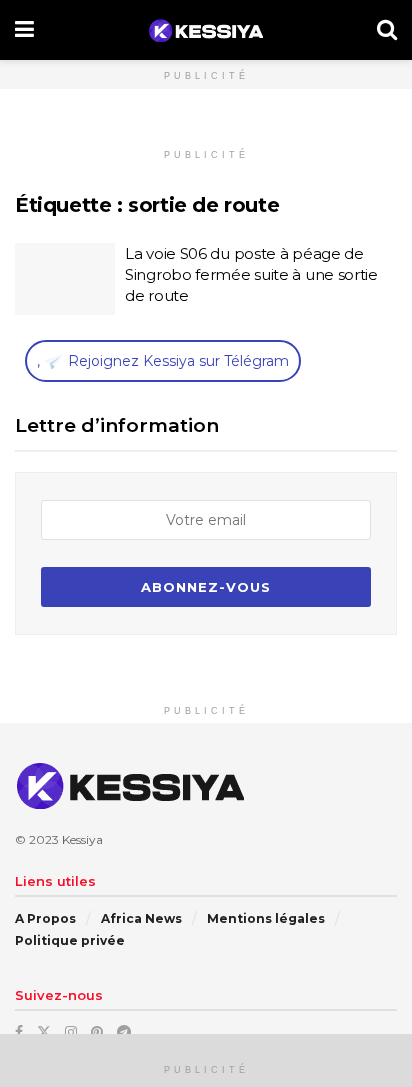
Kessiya (82, 839)
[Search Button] (387, 30)
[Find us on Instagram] (71, 1032)
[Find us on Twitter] (44, 1032)
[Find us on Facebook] (19, 1032)
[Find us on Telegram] (124, 1032)
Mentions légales (266, 918)
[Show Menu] (24, 30)
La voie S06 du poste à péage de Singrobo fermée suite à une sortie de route (251, 274)
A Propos (45, 918)
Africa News (141, 918)
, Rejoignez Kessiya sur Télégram (163, 361)
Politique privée (70, 940)
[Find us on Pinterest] (97, 1032)
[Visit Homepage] (205, 30)
